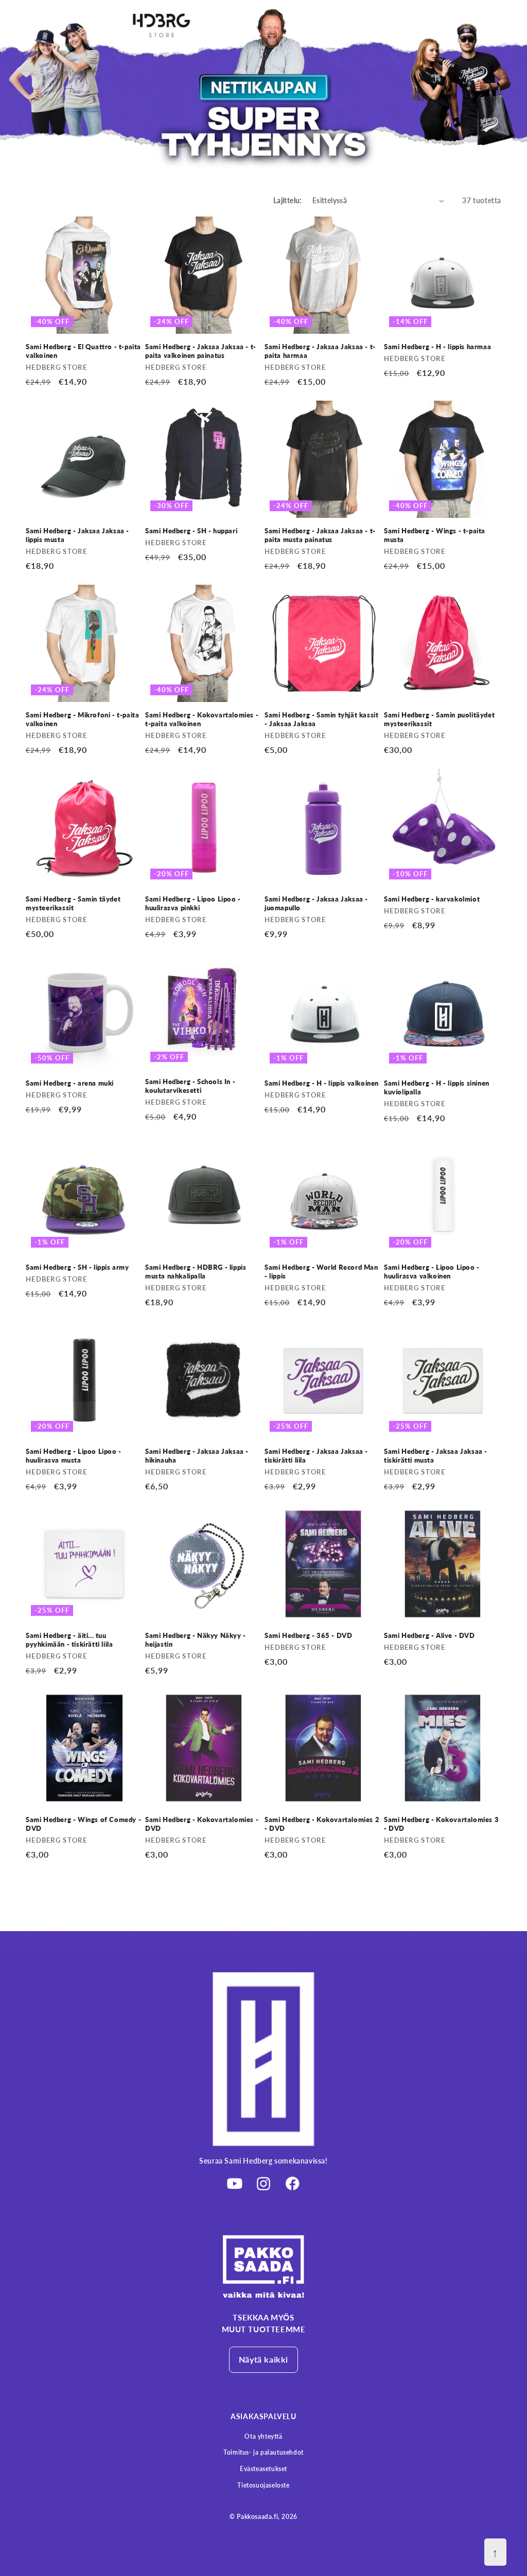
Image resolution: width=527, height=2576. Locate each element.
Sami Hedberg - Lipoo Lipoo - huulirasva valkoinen (432, 1272)
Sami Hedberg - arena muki (70, 1083)
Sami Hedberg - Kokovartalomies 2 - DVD (322, 1824)
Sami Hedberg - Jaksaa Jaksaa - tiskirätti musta (436, 1456)
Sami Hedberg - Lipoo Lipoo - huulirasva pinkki (193, 903)
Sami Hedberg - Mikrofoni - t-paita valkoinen (82, 719)
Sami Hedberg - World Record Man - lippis (321, 1272)
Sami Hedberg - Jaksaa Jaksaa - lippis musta (77, 535)
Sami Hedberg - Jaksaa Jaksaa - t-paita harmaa (320, 351)
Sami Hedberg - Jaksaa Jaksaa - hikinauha (197, 1456)
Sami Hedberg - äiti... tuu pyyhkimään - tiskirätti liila (69, 1640)
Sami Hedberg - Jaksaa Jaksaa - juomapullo (316, 903)
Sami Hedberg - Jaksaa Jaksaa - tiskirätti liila (316, 1456)
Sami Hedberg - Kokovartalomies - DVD (202, 1824)
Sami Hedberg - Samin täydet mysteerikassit (73, 903)
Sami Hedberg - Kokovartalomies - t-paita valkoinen (202, 719)
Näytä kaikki (263, 2359)
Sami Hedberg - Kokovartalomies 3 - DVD (441, 1824)
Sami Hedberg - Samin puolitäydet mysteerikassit (439, 719)
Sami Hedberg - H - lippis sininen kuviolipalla (437, 1087)
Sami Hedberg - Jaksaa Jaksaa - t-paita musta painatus (320, 535)
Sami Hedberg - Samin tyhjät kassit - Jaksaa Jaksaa (321, 719)
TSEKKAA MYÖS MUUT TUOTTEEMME (264, 2323)
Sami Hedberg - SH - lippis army (77, 1267)
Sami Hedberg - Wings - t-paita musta (435, 535)
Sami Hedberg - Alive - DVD (429, 1635)
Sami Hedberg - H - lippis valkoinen (322, 1083)
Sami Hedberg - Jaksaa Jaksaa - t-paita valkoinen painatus (201, 351)
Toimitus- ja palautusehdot (263, 2452)
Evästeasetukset (263, 2469)
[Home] (263, 2266)
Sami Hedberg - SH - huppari (191, 531)
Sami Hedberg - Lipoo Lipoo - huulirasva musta (74, 1456)
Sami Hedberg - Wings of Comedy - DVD (83, 1824)
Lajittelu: (288, 200)
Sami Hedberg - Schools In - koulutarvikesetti (190, 1086)
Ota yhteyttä (263, 2436)
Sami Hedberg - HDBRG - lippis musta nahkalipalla (196, 1272)
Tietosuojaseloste (263, 2485)
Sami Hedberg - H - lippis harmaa (437, 347)
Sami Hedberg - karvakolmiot (432, 899)
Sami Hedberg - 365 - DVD (308, 1635)
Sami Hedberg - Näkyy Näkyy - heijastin (196, 1640)
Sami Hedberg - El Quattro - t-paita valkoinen (83, 351)
